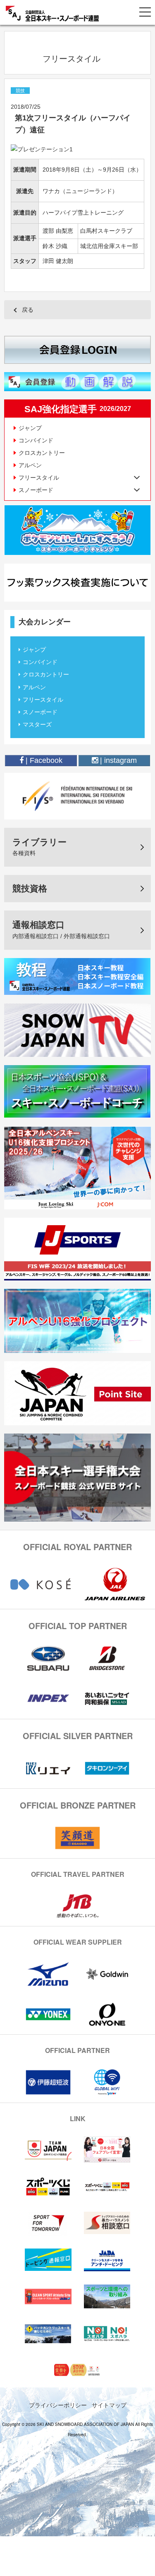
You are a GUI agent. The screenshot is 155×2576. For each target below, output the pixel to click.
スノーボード (40, 712)
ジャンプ (30, 428)
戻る (28, 310)
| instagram (117, 760)
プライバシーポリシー (58, 2405)
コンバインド (36, 440)
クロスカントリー (42, 453)
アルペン (30, 465)
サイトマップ (109, 2405)
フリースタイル (43, 700)
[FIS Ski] (77, 796)
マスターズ (37, 724)
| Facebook (43, 760)
